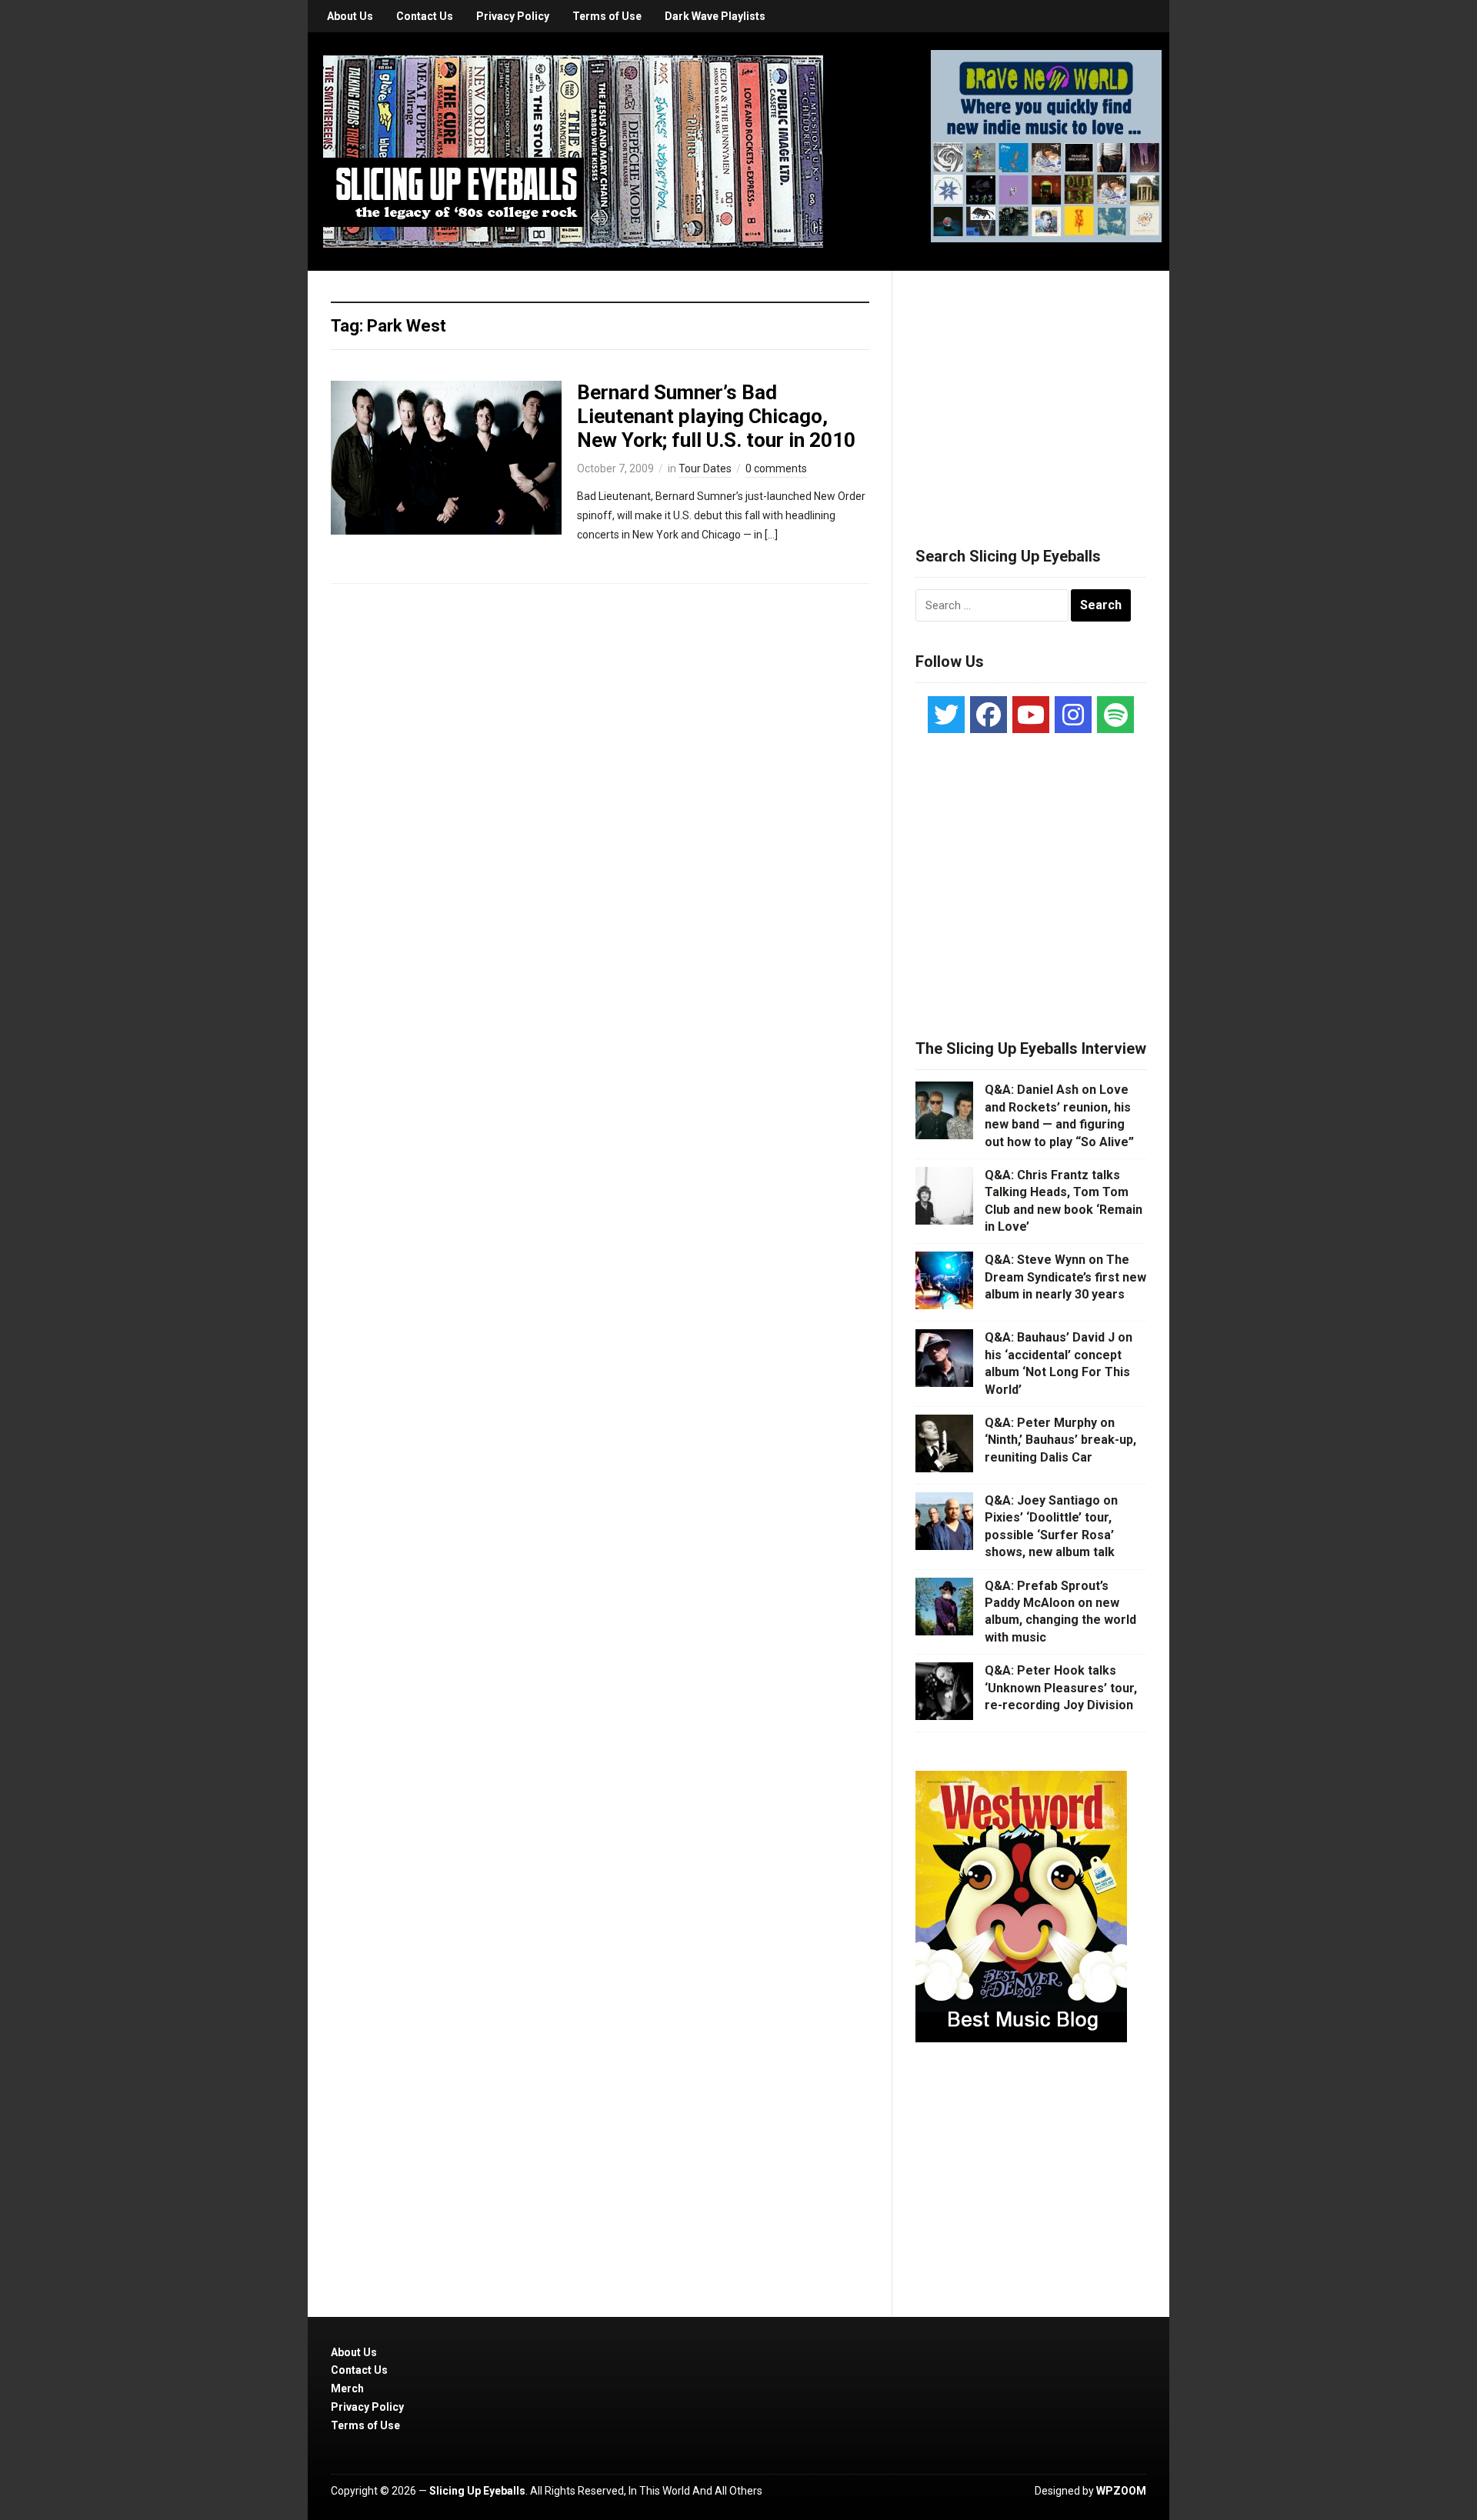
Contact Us (425, 16)
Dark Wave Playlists (715, 16)
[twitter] (946, 715)
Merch (347, 2388)
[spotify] (1115, 715)
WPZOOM (1121, 2491)
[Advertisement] (1031, 390)
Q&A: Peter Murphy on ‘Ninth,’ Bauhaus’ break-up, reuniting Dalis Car (1060, 1440)
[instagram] (1073, 715)
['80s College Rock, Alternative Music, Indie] (573, 151)
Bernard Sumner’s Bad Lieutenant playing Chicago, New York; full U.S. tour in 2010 (716, 416)
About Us (350, 16)
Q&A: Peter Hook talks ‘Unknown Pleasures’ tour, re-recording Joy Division (1061, 1688)
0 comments (776, 468)
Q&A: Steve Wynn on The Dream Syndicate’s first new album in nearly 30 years (1065, 1277)
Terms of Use (607, 16)
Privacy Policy (513, 16)
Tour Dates (705, 468)
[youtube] (1031, 715)
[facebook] (989, 715)
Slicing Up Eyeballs (477, 2491)
